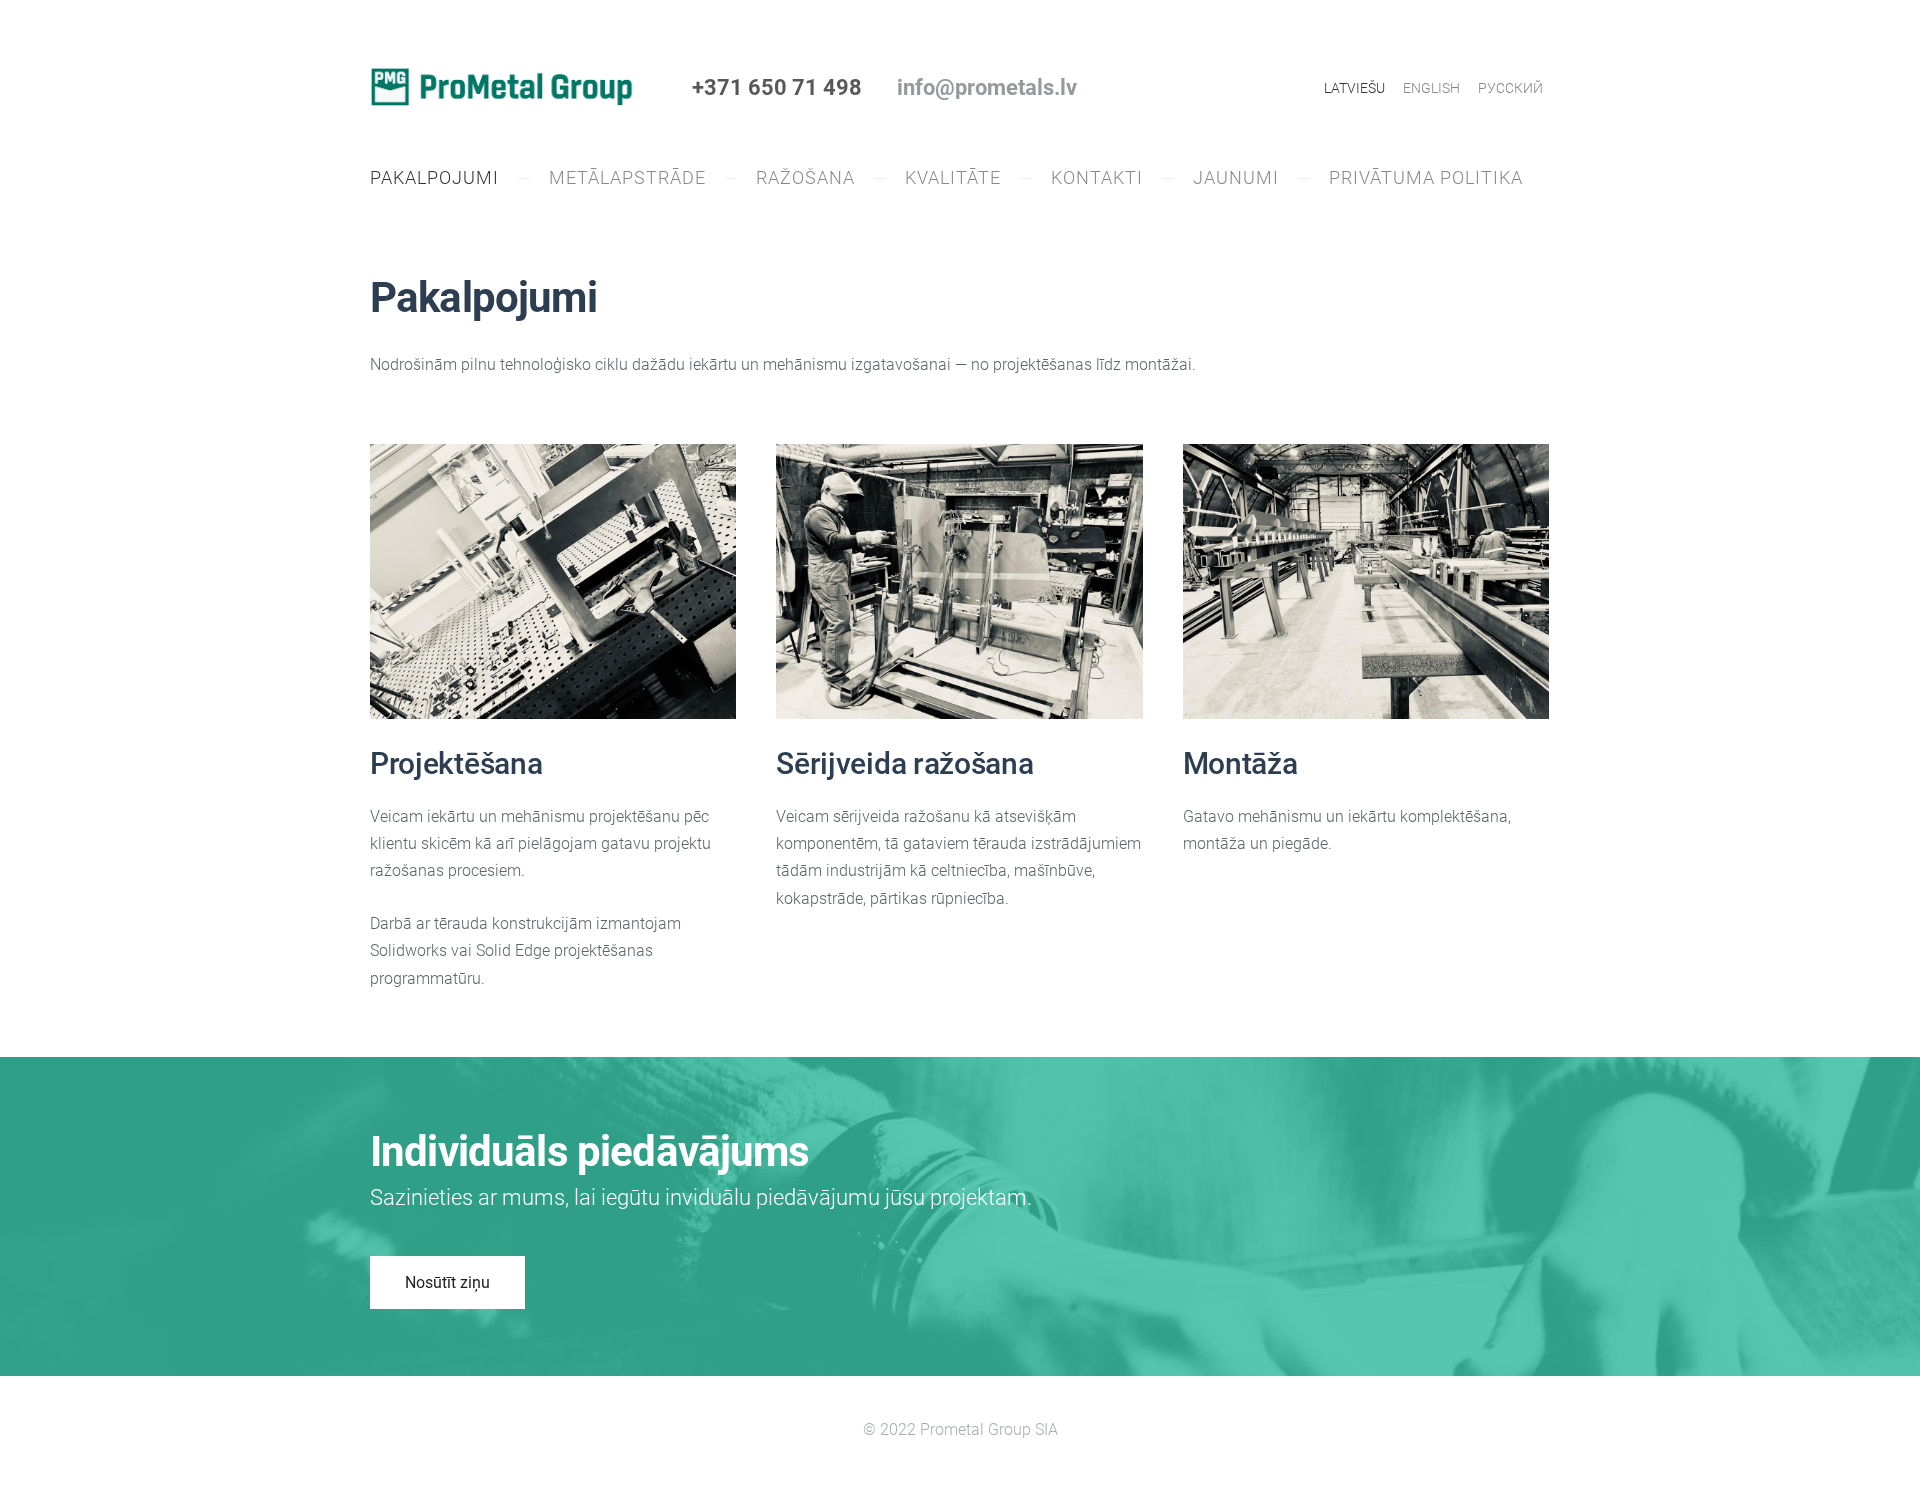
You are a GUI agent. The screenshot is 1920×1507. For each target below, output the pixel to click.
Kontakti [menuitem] (1097, 177)
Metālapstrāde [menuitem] (627, 177)
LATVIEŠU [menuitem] (1354, 88)
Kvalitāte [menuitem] (953, 177)
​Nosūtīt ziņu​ (447, 1282)
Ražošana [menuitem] (805, 177)
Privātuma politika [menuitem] (1426, 177)
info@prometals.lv (987, 87)
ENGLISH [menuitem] (1431, 88)
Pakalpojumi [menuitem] (434, 177)
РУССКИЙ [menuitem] (1510, 88)
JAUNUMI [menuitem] (1236, 177)
